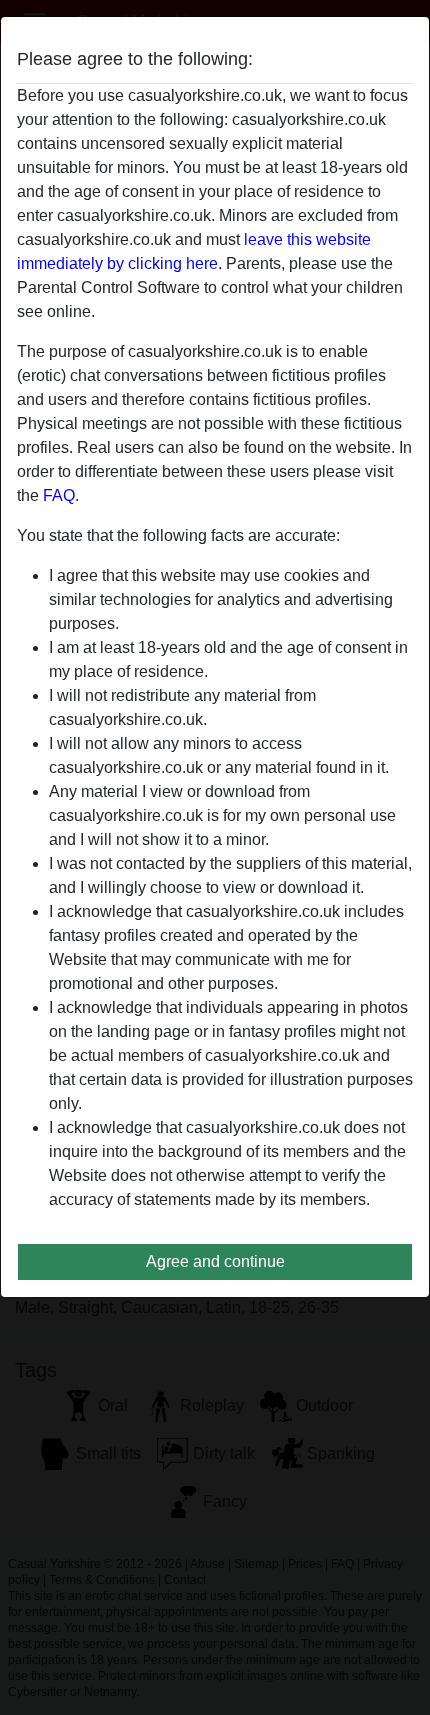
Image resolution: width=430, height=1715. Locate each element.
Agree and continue (215, 1261)
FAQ (59, 495)
